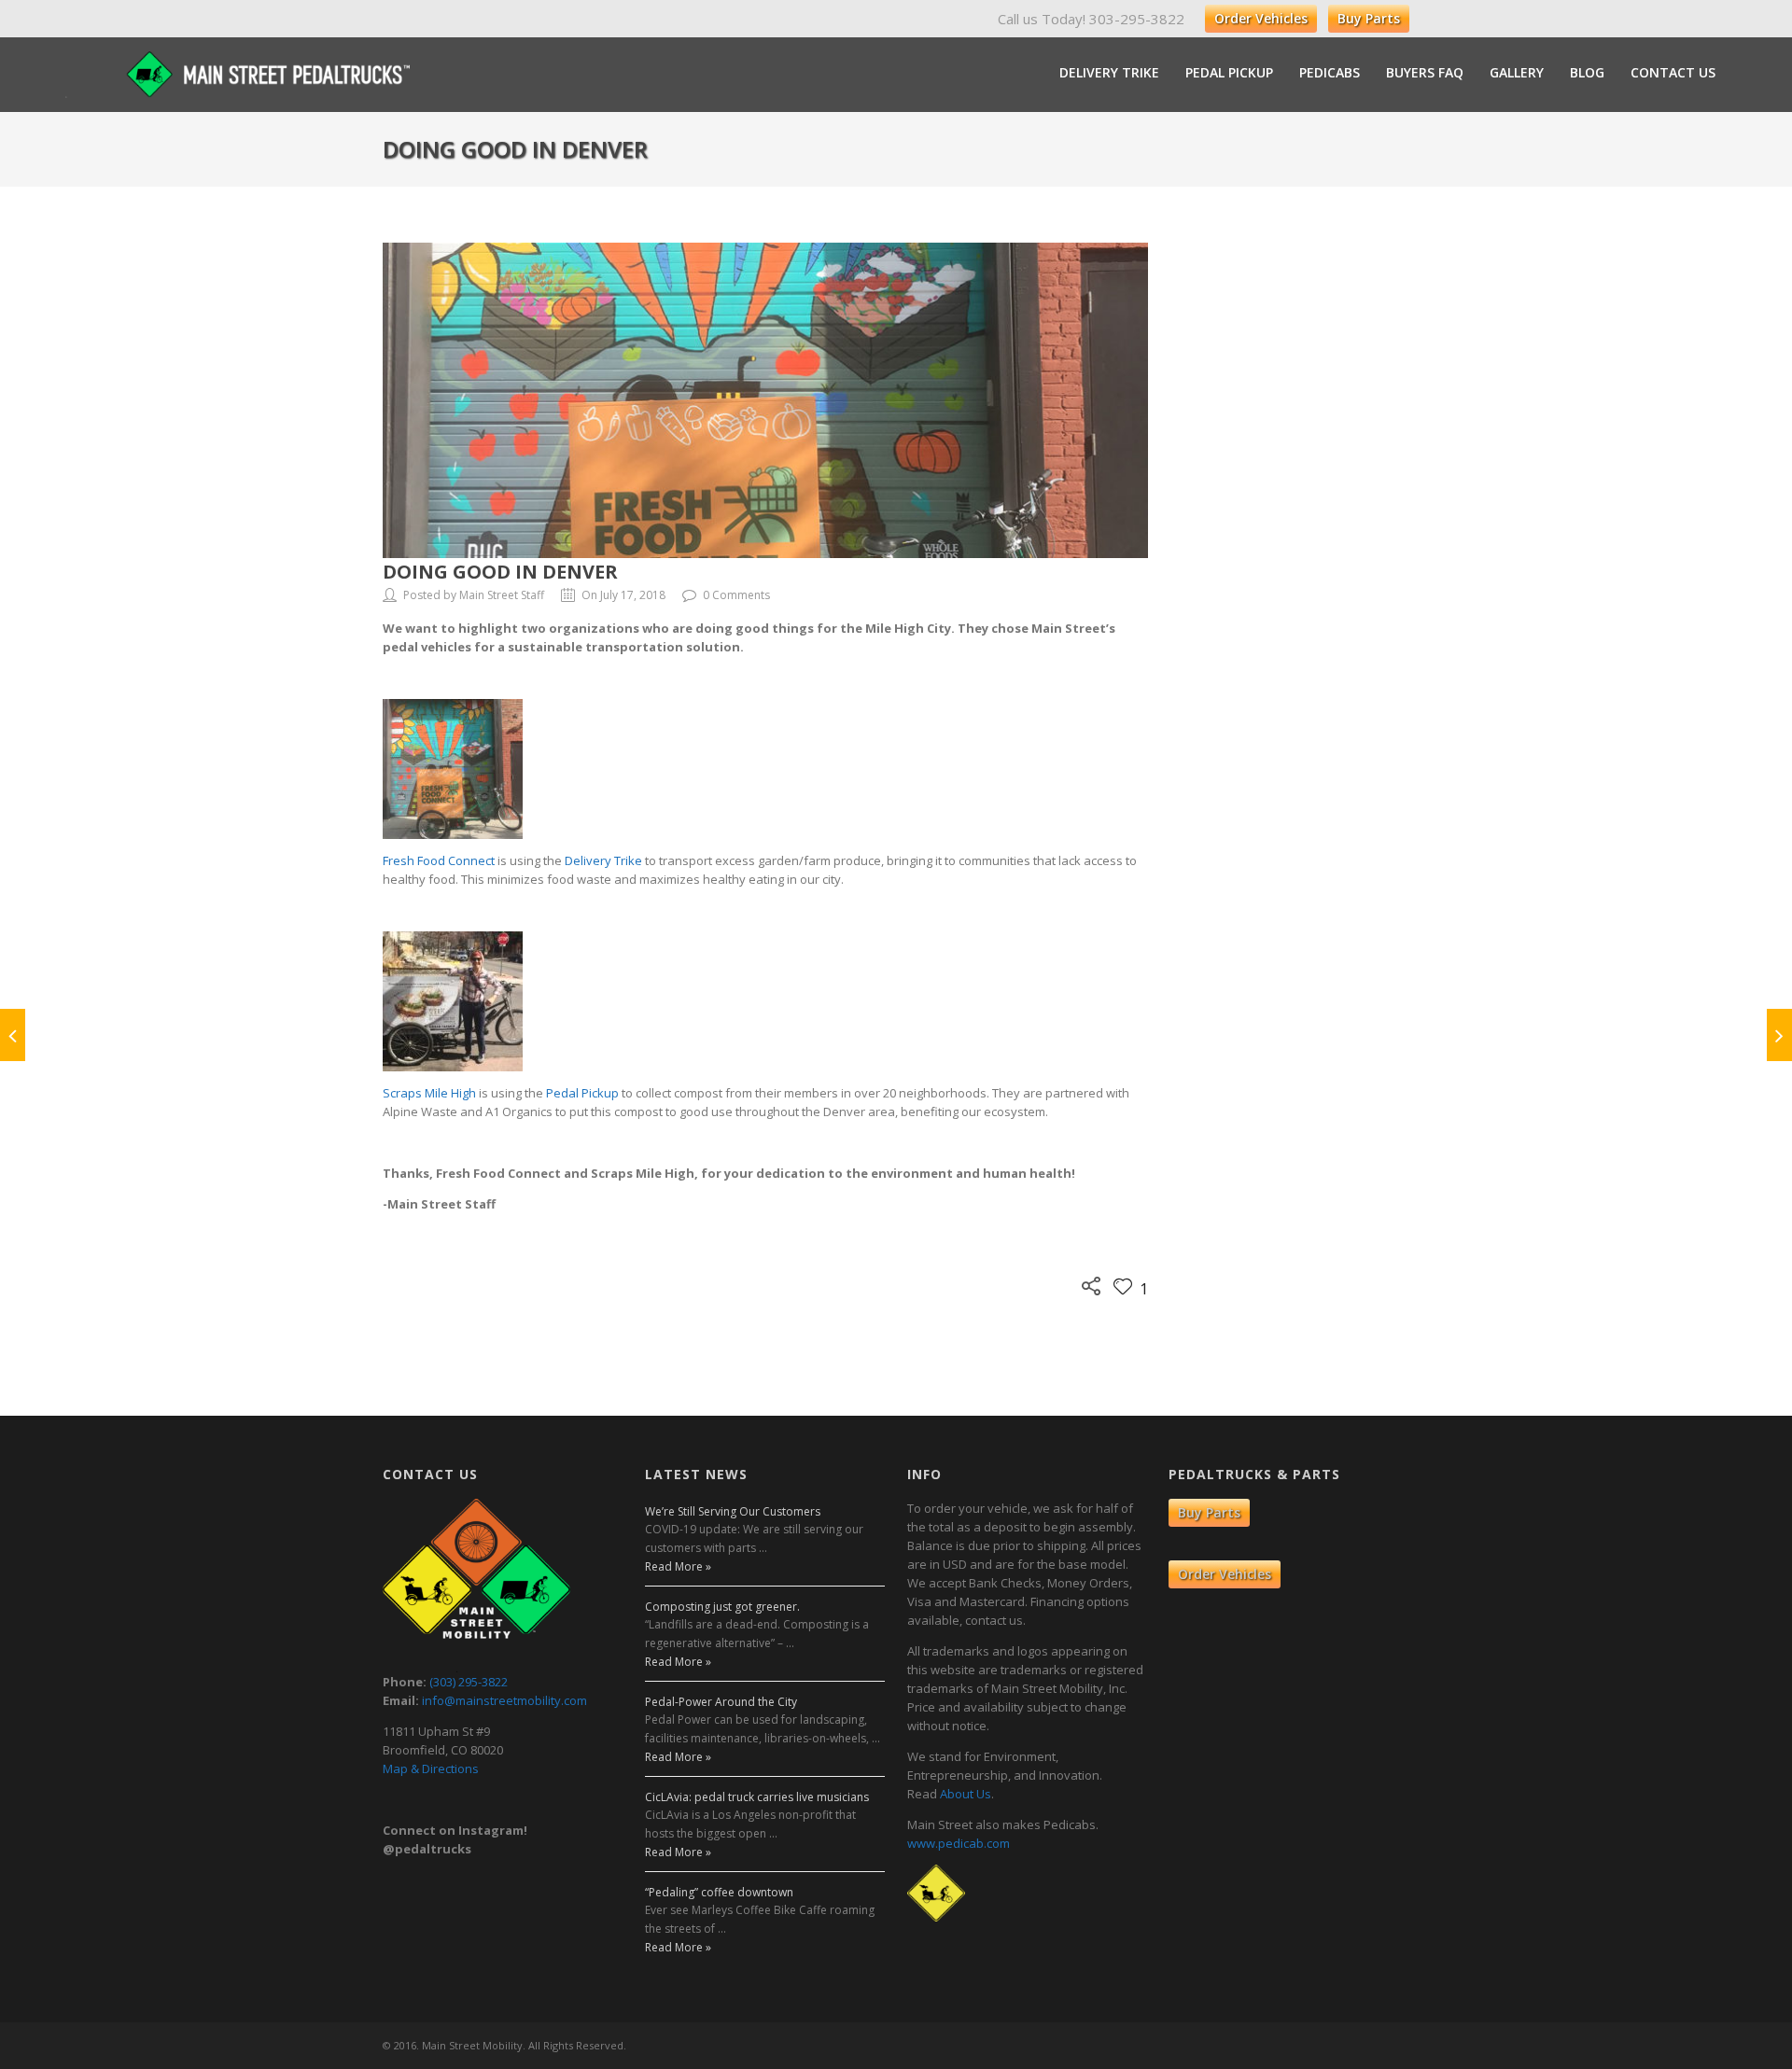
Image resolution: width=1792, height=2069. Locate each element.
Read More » (678, 1566)
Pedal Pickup (1229, 73)
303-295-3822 (1137, 19)
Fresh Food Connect (439, 860)
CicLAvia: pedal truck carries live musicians (757, 1797)
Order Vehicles (1261, 18)
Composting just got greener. (722, 1607)
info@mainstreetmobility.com (504, 1700)
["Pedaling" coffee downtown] (1779, 1035)
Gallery (1517, 73)
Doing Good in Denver (500, 572)
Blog (1587, 73)
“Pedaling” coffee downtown (719, 1892)
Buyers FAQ (1425, 73)
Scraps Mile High (429, 1093)
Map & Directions (431, 1768)
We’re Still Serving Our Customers (733, 1511)
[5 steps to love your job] (13, 1035)
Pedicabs (1330, 73)
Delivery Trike (1109, 73)
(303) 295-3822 (469, 1682)
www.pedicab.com (959, 1843)
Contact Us (1673, 73)
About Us (966, 1794)
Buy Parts (1369, 18)
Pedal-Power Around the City (721, 1702)
